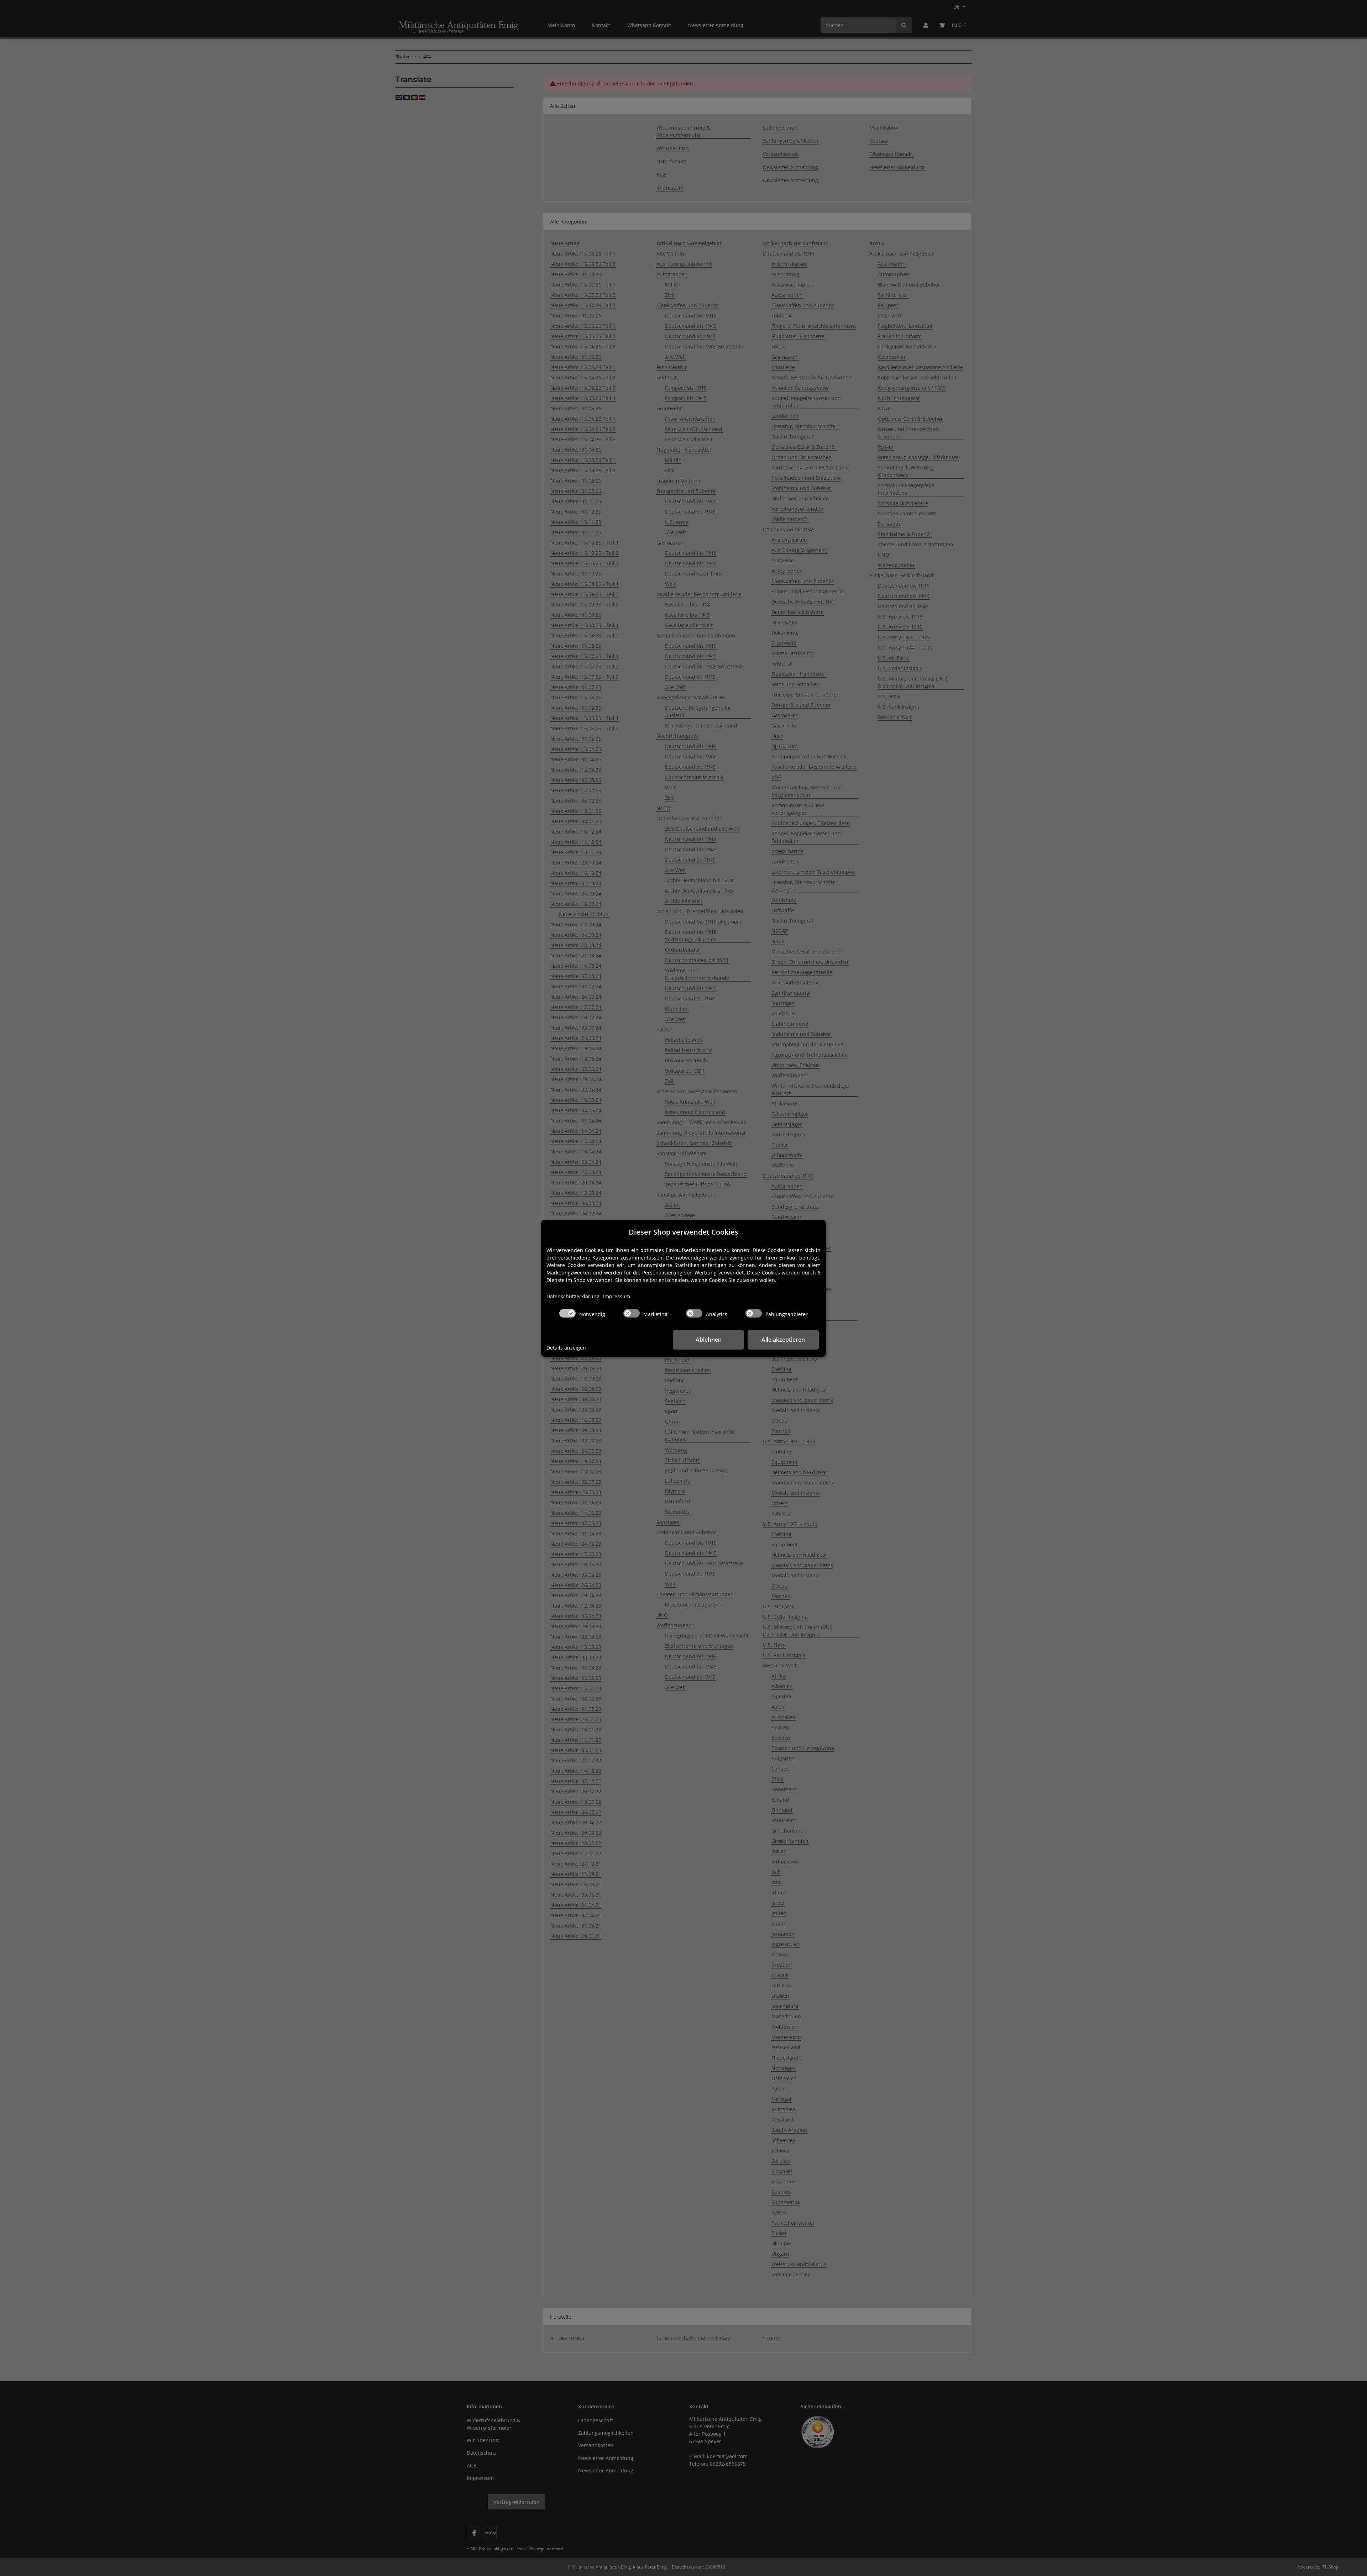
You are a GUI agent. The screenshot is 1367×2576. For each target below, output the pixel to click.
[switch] (567, 1313)
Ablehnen (709, 1340)
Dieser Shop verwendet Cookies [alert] (683, 1232)
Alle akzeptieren (783, 1340)
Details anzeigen (566, 1348)
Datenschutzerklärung (573, 1296)
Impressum (617, 1296)
